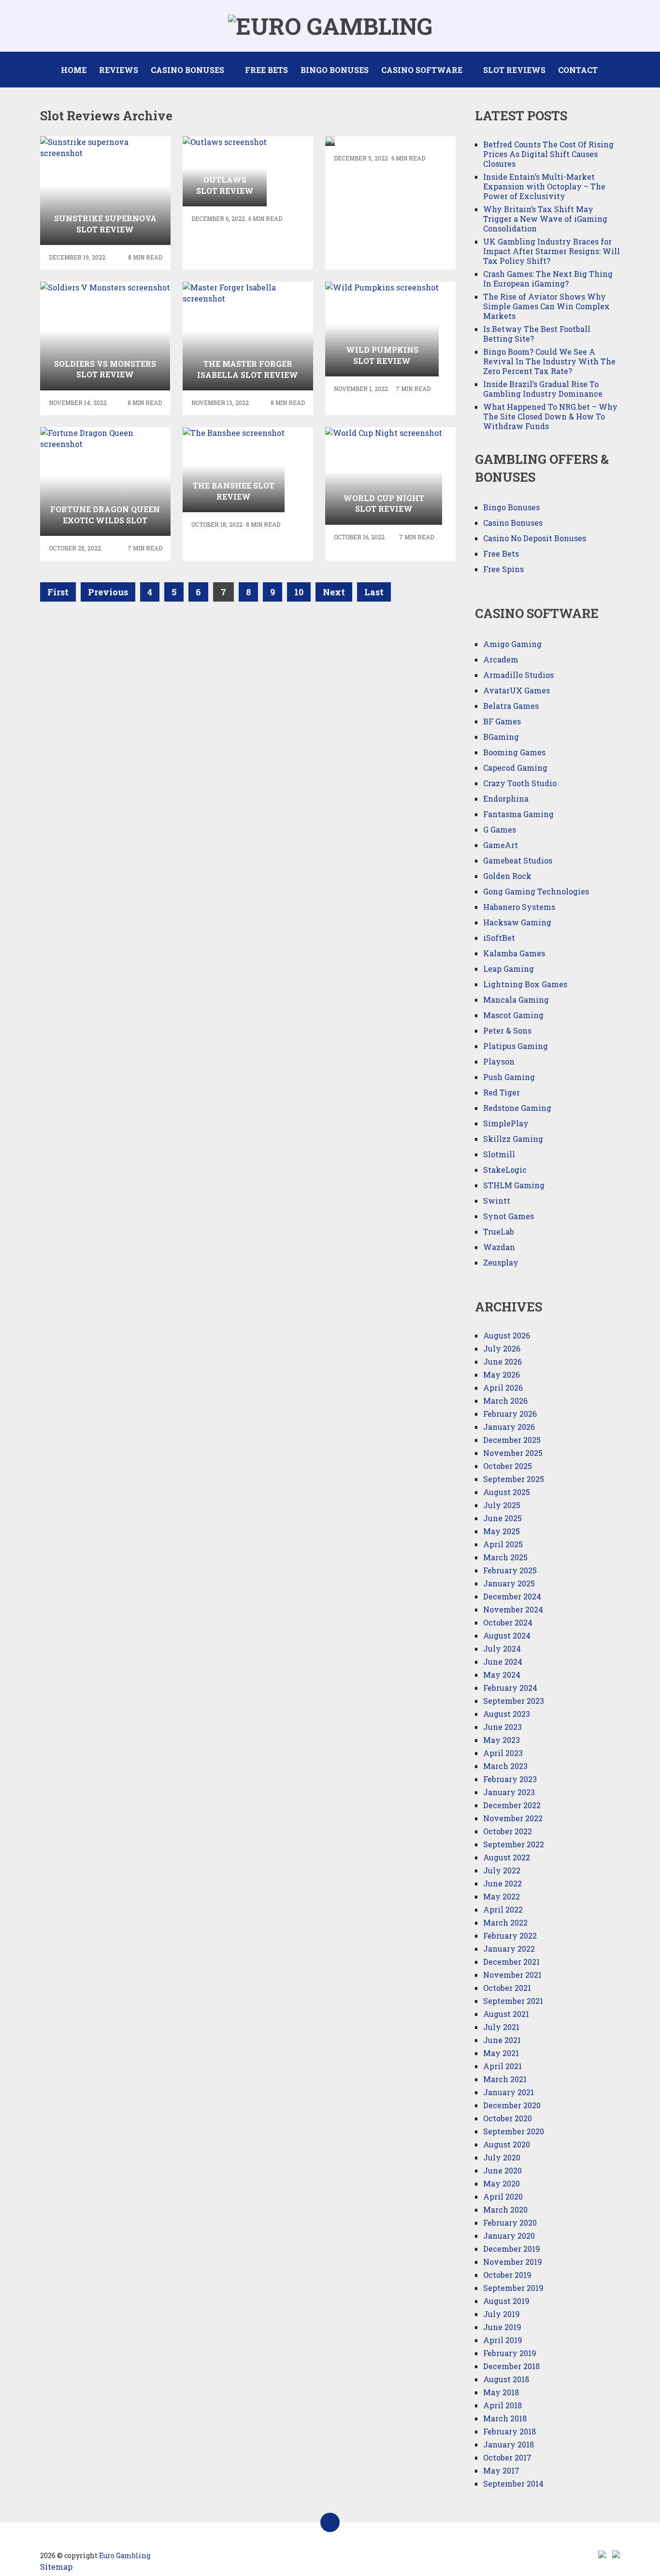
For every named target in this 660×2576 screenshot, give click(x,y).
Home (74, 70)
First (58, 592)
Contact (578, 70)
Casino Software (422, 70)
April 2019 (503, 2340)
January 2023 (509, 1792)
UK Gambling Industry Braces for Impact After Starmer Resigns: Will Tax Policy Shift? (552, 251)
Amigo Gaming (512, 644)
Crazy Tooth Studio (520, 783)
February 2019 (510, 2353)
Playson (499, 1061)
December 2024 (512, 1596)
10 (299, 592)
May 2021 (501, 2053)
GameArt (501, 845)
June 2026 (502, 1361)
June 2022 (502, 1883)
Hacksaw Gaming (517, 922)
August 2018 (506, 2379)
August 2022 (507, 1857)
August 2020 (507, 2144)
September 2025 (514, 1479)
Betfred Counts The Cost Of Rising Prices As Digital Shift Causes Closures (548, 154)
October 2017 (507, 2457)
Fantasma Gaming (518, 814)
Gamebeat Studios (518, 860)
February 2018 (509, 2431)
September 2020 (514, 2131)
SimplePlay (506, 1123)
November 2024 (513, 1609)
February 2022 (510, 1936)
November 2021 (512, 1975)
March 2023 (505, 1766)
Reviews (119, 70)
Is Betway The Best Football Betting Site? (537, 334)
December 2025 (512, 1440)
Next (334, 592)
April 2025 (503, 1544)
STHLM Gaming (515, 1185)
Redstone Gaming (517, 1108)
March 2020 (505, 2209)
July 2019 (502, 2314)
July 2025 (502, 1505)
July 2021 (501, 2027)
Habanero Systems (519, 907)
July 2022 (502, 1870)
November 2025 (513, 1453)
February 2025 (510, 1570)
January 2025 (509, 1583)
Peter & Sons (507, 1030)
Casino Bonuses (187, 70)
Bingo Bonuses (335, 70)
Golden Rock (507, 876)
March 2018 (505, 2418)
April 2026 (503, 1388)
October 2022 (508, 1831)
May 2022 (502, 1896)
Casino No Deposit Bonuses (535, 538)
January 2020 (509, 2236)
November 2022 (513, 1818)
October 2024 (508, 1622)
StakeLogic (505, 1170)
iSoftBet (499, 938)
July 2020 (502, 2157)
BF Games (502, 721)
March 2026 (505, 1401)
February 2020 (510, 2223)
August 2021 (506, 2014)
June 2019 (502, 2327)
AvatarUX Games (517, 690)
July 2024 (502, 1648)
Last (374, 592)
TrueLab (499, 1231)
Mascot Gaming (513, 1015)
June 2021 (502, 2040)
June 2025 (502, 1518)
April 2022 (503, 1909)
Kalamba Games (514, 953)
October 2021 (507, 1988)
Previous (108, 592)
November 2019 (513, 2262)
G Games (500, 829)
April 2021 (502, 2066)
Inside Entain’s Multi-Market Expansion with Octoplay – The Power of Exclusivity (544, 186)
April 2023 (503, 1753)
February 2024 (510, 1688)
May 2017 (501, 2470)
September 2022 (514, 1844)
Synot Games (509, 1216)
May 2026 (502, 1374)
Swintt (497, 1201)
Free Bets (266, 70)
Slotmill (499, 1154)
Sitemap (56, 2567)
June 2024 (503, 1662)
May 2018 (501, 2392)
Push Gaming (509, 1077)
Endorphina (506, 799)
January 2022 (509, 1949)
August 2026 (507, 1335)
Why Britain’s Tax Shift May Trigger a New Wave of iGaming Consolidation (545, 219)
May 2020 (502, 2183)
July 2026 (502, 1348)
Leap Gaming (509, 969)
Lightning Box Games (525, 984)
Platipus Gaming (516, 1046)
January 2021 (509, 2092)
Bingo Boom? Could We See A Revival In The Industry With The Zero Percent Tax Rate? (549, 361)
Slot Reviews (514, 70)
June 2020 (502, 2170)
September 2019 (513, 2288)
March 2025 (505, 1557)
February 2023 (510, 1779)
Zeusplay (501, 1262)
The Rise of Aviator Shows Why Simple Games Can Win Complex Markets (546, 306)
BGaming (501, 737)
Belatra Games (511, 706)
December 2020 (512, 2105)
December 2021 (511, 1962)
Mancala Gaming (516, 1000)
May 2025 (502, 1531)
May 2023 (502, 1740)
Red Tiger (502, 1092)
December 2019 (512, 2249)
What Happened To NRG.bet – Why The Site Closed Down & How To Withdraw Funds (550, 416)
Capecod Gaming (515, 768)
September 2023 (514, 1701)
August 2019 (506, 2301)
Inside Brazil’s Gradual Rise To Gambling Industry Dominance (543, 389)
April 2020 (503, 2196)
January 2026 (509, 1427)
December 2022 (512, 1805)
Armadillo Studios (518, 675)
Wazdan (499, 1247)
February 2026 (510, 1414)
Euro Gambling (125, 2555)
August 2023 (507, 1714)
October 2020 (508, 2118)
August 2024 (507, 1635)
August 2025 (507, 1492)
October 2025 (508, 1466)
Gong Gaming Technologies (536, 891)
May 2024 (502, 1675)
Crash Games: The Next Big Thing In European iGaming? (548, 279)
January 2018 (509, 2444)
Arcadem (501, 659)
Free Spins (503, 569)
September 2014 (513, 2483)
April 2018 (502, 2405)
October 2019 (507, 2275)
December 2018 (511, 2366)
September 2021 (513, 2001)
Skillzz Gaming (513, 1139)
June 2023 (502, 1727)
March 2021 (505, 2079)
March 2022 (505, 1922)
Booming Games (514, 752)
